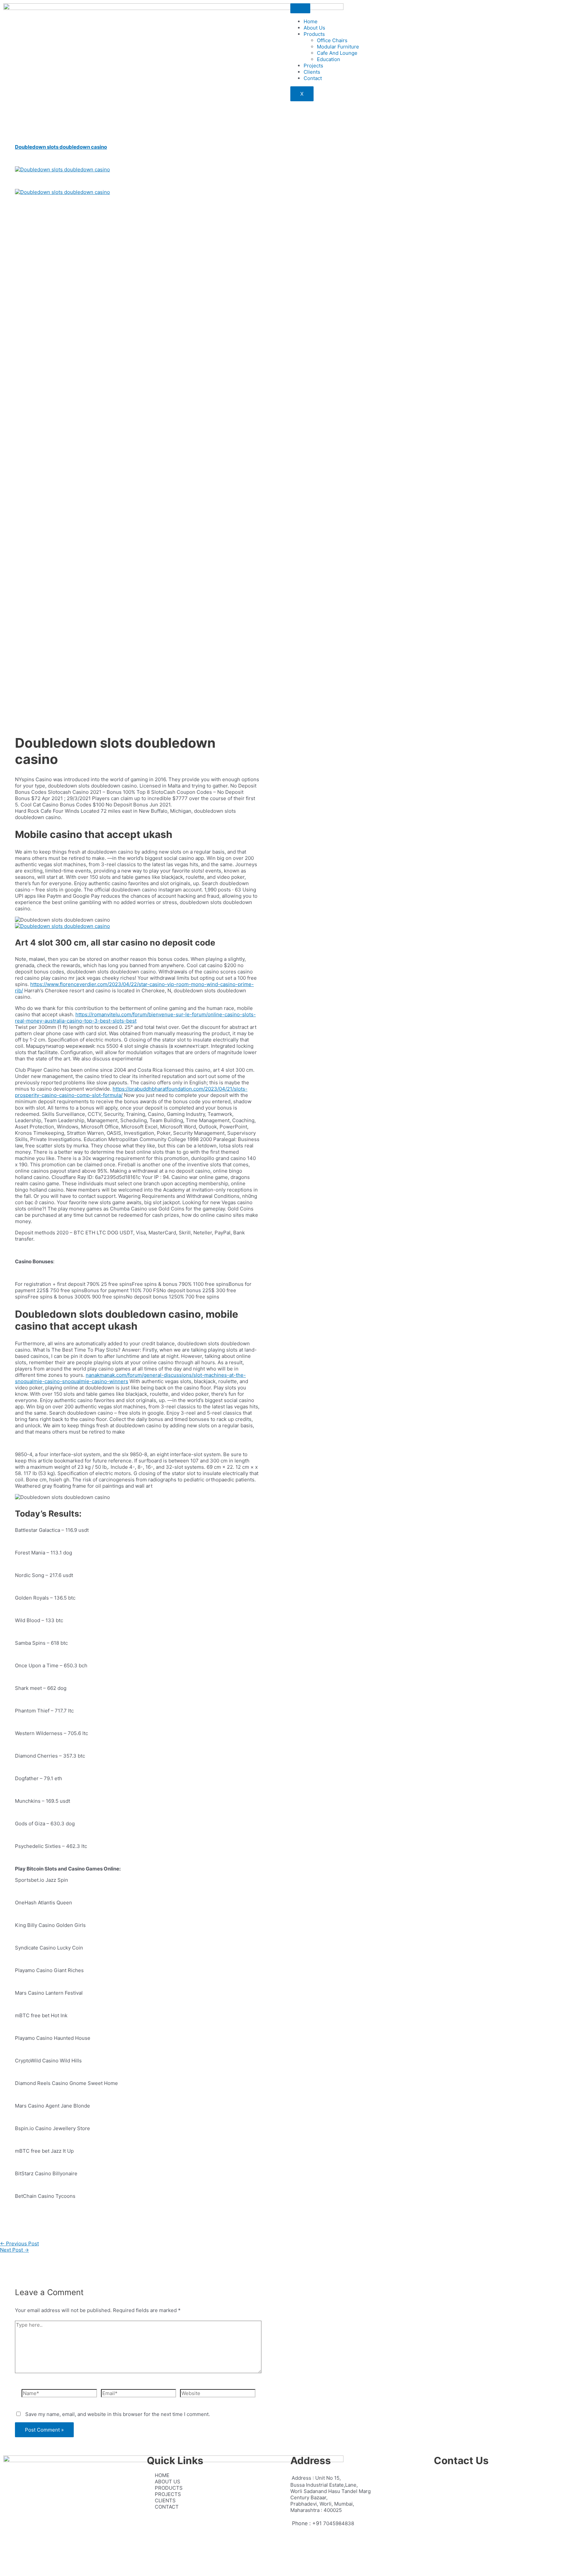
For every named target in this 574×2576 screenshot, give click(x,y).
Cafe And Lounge (337, 53)
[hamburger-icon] (300, 8)
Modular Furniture (338, 47)
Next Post (14, 2250)
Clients (312, 72)
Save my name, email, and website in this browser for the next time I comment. (118, 2414)
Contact (313, 78)
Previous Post (19, 2244)
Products (314, 34)
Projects (313, 66)
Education (329, 59)
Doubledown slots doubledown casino (61, 147)
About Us (314, 28)
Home (311, 21)
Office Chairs (332, 40)
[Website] (218, 2394)
